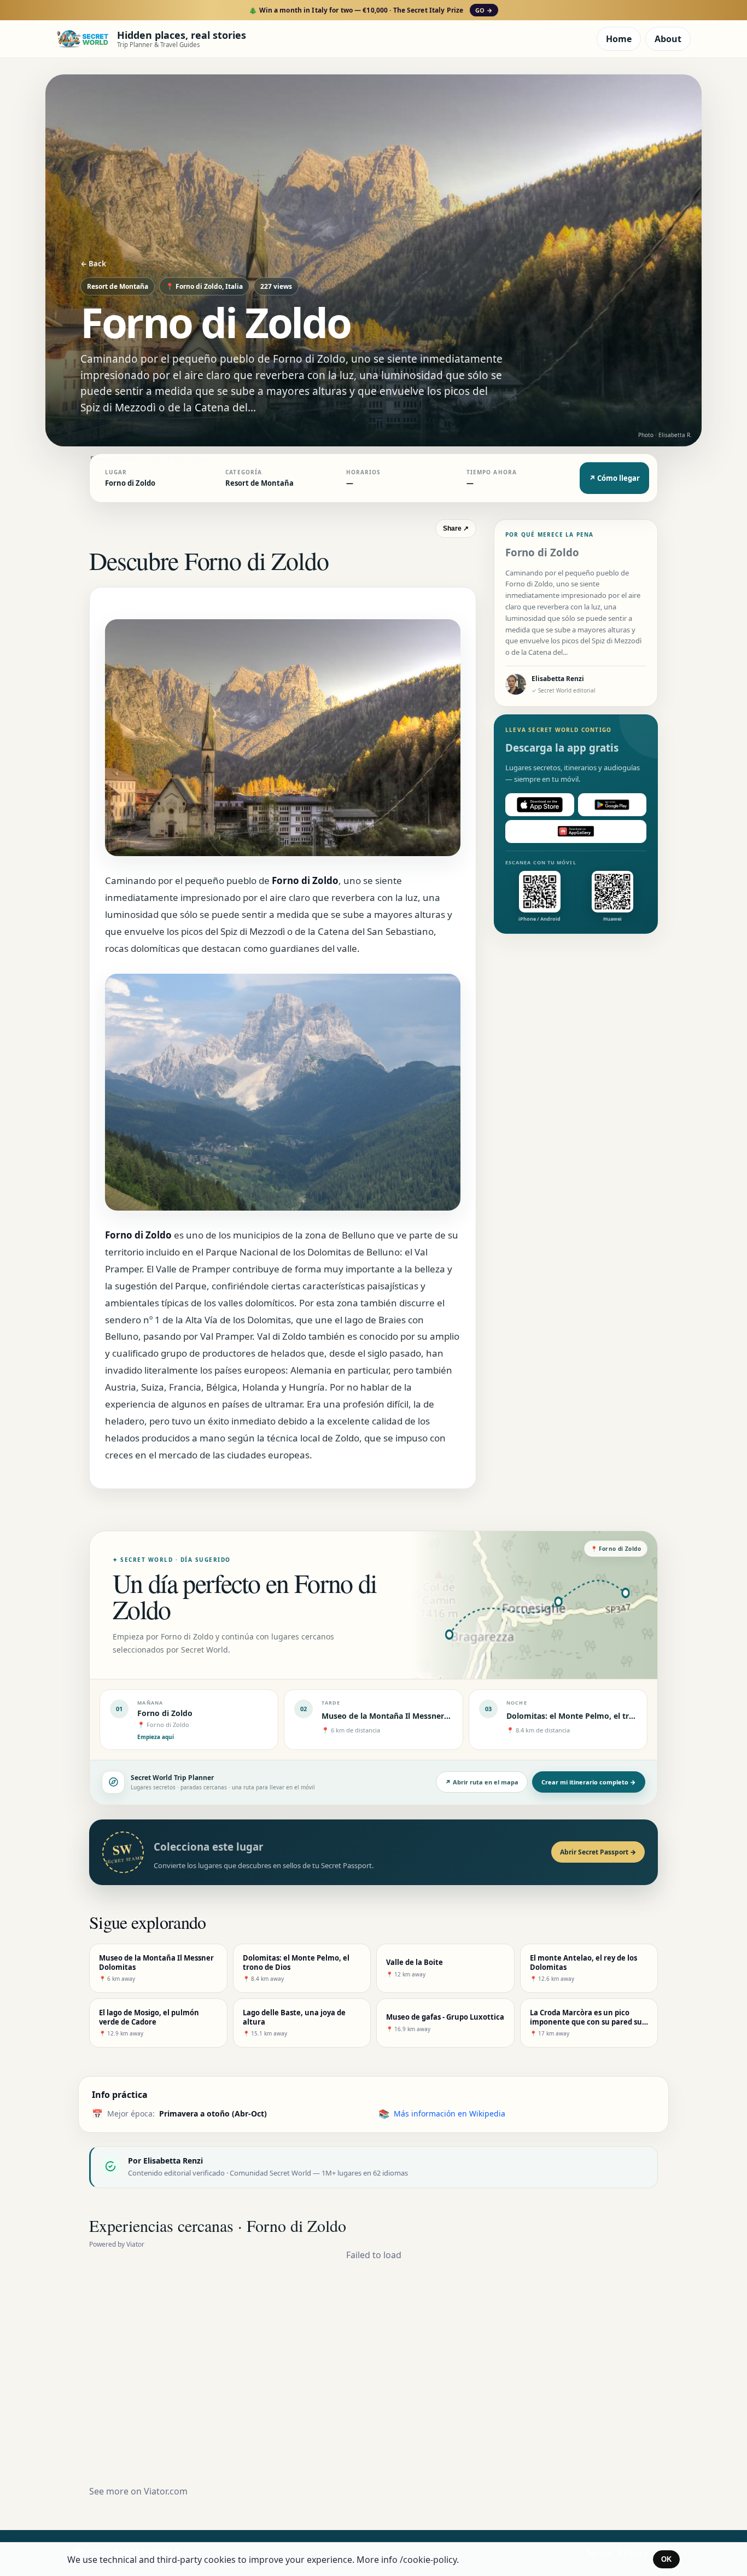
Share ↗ (456, 528)
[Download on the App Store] (540, 805)
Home (619, 39)
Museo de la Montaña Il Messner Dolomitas (403, 1716)
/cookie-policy (428, 2560)
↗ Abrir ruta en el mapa (482, 1782)
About (668, 39)
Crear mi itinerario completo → (589, 1782)
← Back (93, 264)
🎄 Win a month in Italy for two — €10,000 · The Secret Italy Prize (370, 10)
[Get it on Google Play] (612, 805)
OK (666, 2559)
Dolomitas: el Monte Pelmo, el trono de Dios (590, 1716)
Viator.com (166, 2491)
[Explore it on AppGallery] (576, 831)
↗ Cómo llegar (614, 478)
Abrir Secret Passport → (598, 1852)
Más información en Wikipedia (450, 2113)
